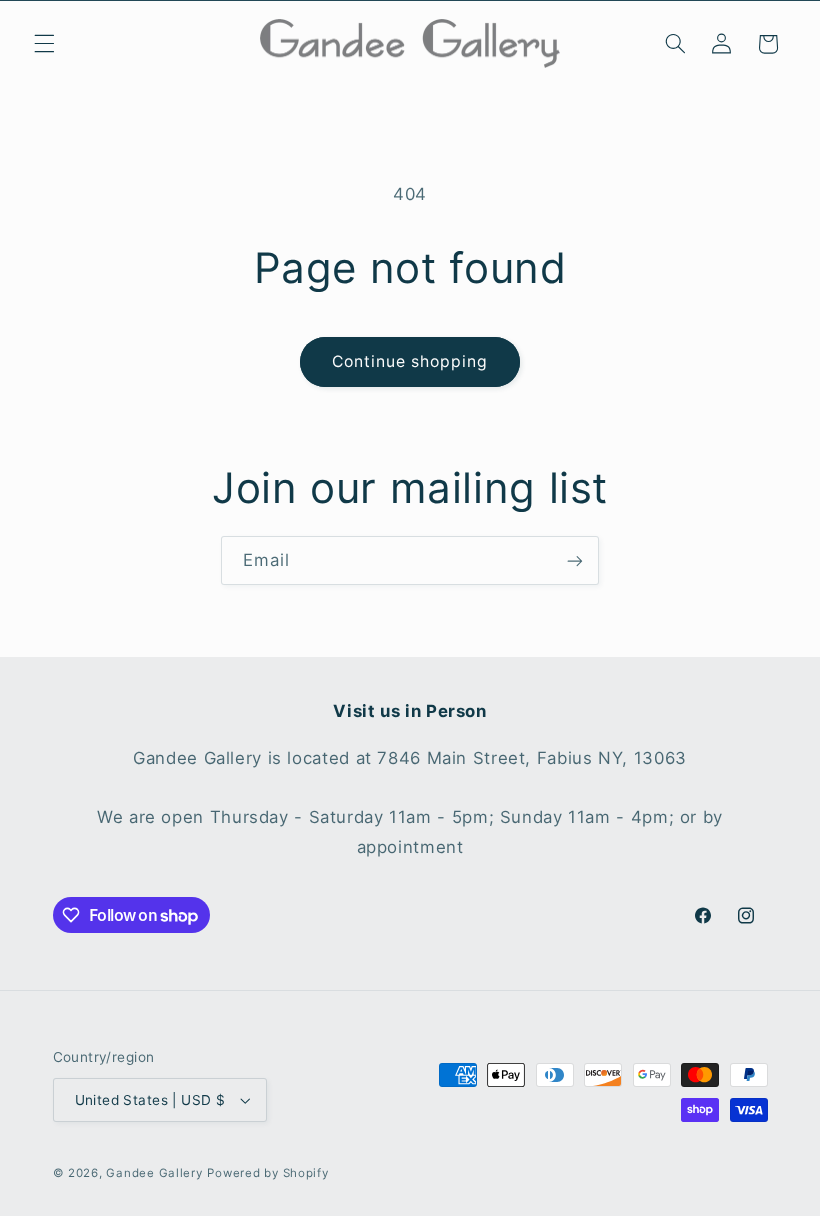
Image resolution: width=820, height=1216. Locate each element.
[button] (44, 44)
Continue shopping (410, 361)
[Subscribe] (575, 560)
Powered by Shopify (267, 1173)
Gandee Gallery (154, 1173)
